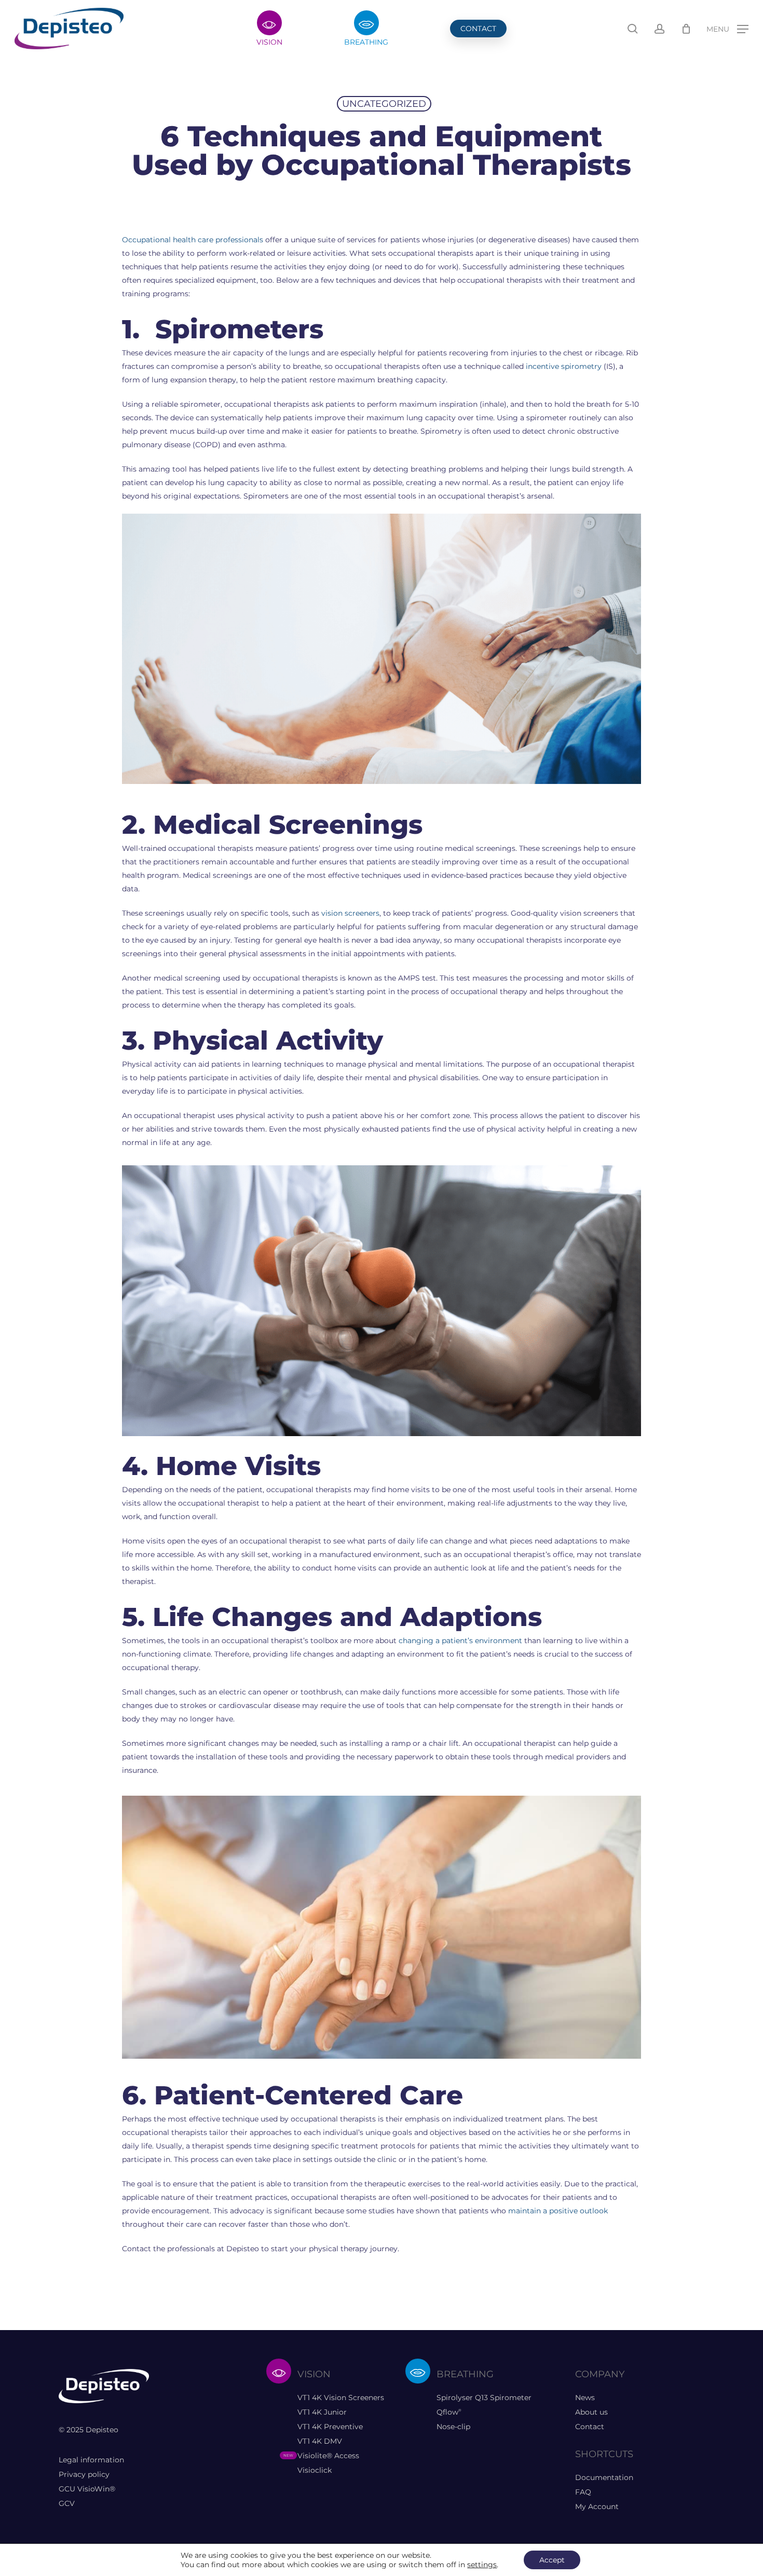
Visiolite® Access (328, 2456)
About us (591, 2412)
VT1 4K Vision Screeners (341, 2398)
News (585, 2398)
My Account (597, 2506)
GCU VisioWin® (87, 2489)
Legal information (91, 2460)
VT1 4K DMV (320, 2441)
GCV (67, 2503)
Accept (552, 2560)
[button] (727, 29)
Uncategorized (384, 104)
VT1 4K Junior (322, 2412)
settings (482, 2565)
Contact (590, 2427)
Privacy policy (84, 2474)
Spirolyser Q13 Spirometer (484, 2398)
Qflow (449, 2412)
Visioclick (315, 2470)
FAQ (583, 2492)
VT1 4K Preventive (330, 2427)
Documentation (604, 2477)
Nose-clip (453, 2427)
